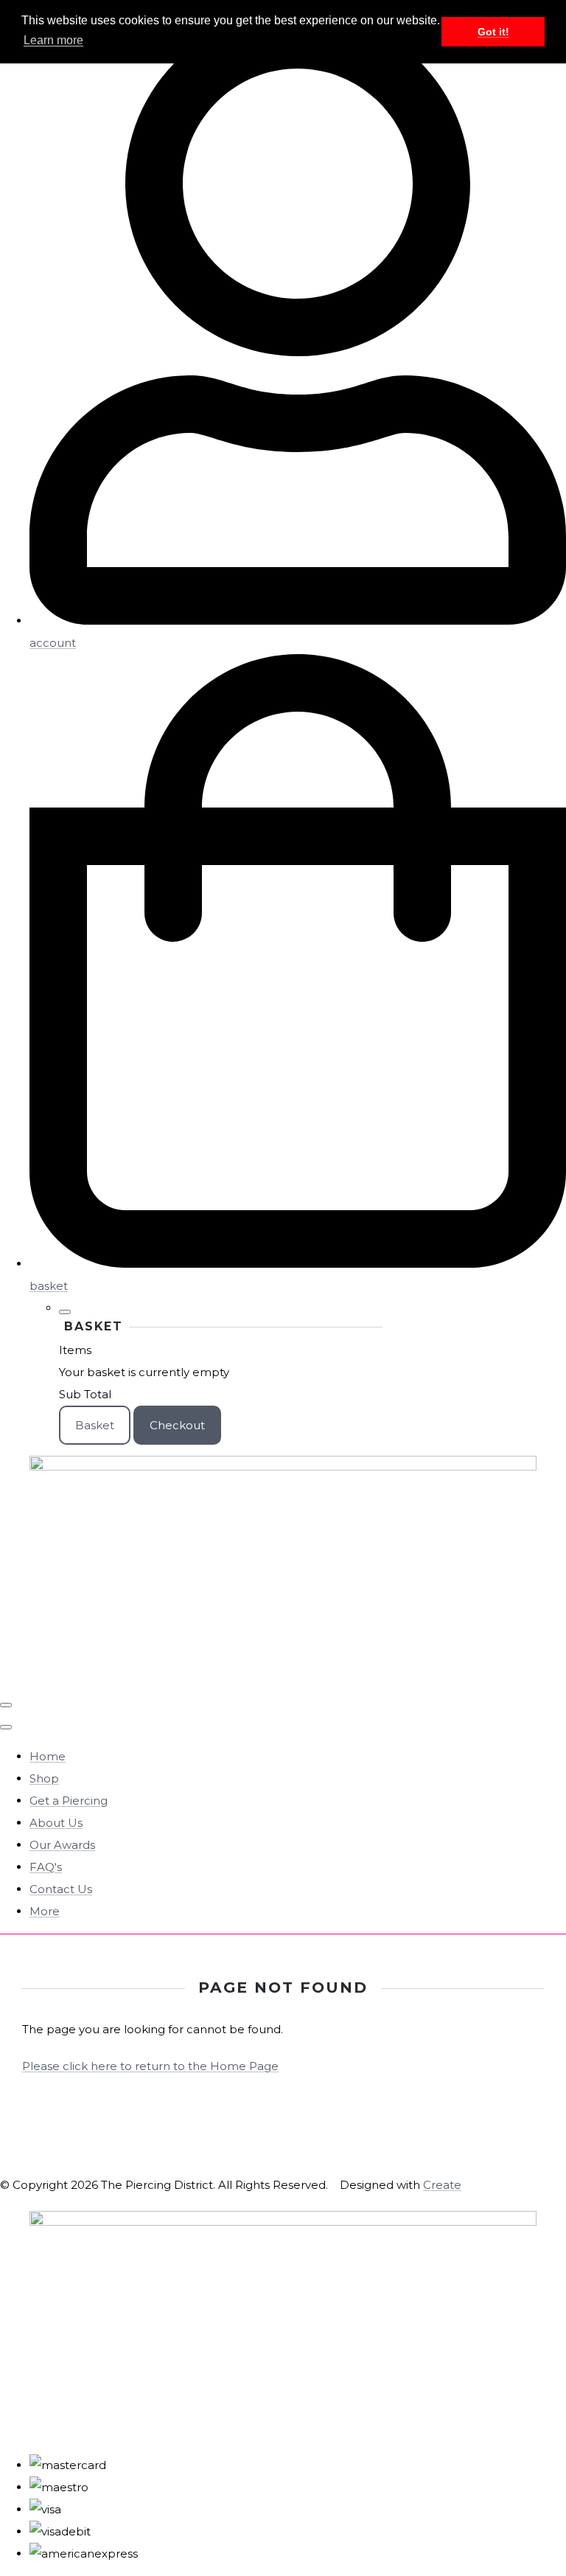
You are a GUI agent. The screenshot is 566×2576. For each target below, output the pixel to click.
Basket (95, 1425)
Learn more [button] (53, 40)
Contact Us (61, 1889)
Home (48, 1756)
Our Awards (62, 1845)
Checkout (177, 1425)
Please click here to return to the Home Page (150, 2066)
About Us (56, 1823)
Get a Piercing (69, 1801)
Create (442, 2185)
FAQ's (46, 1867)
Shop (44, 1778)
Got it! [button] (493, 32)
